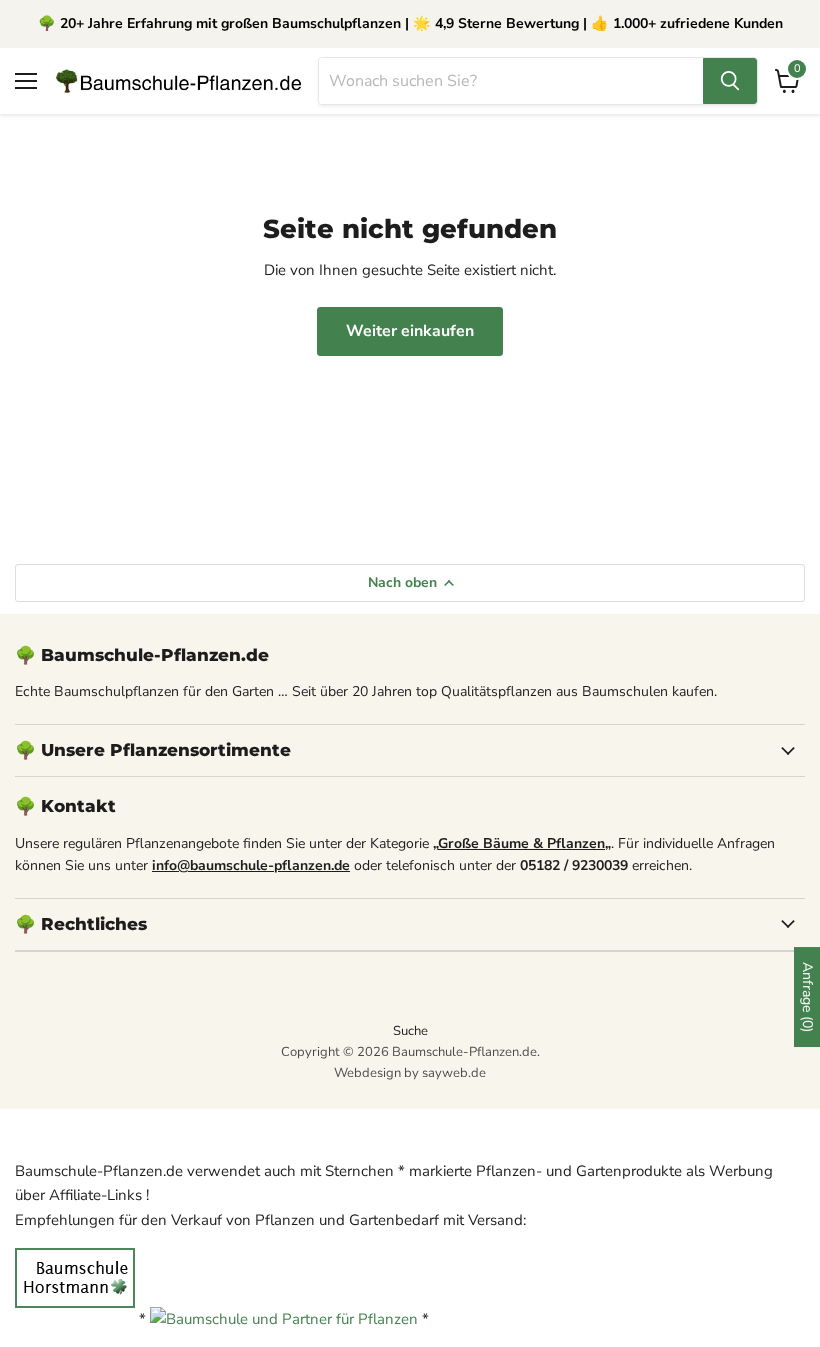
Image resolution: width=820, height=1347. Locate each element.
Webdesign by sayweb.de (410, 1073)
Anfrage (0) (807, 997)
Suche (410, 1031)
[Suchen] (730, 81)
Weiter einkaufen (410, 331)
